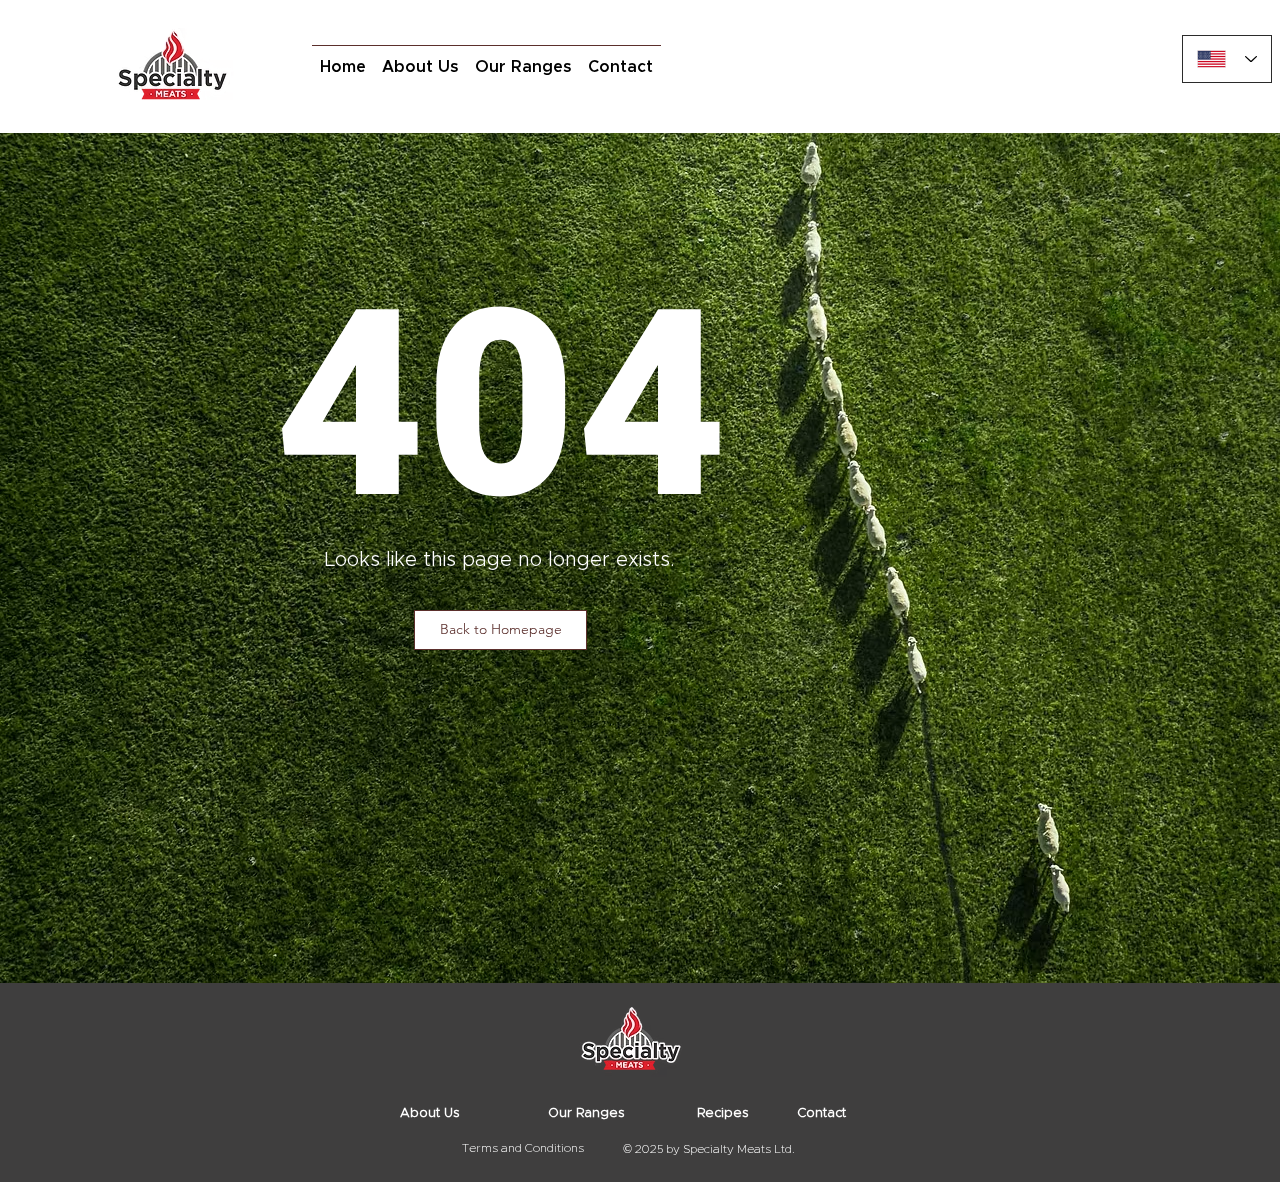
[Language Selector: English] (1227, 59)
